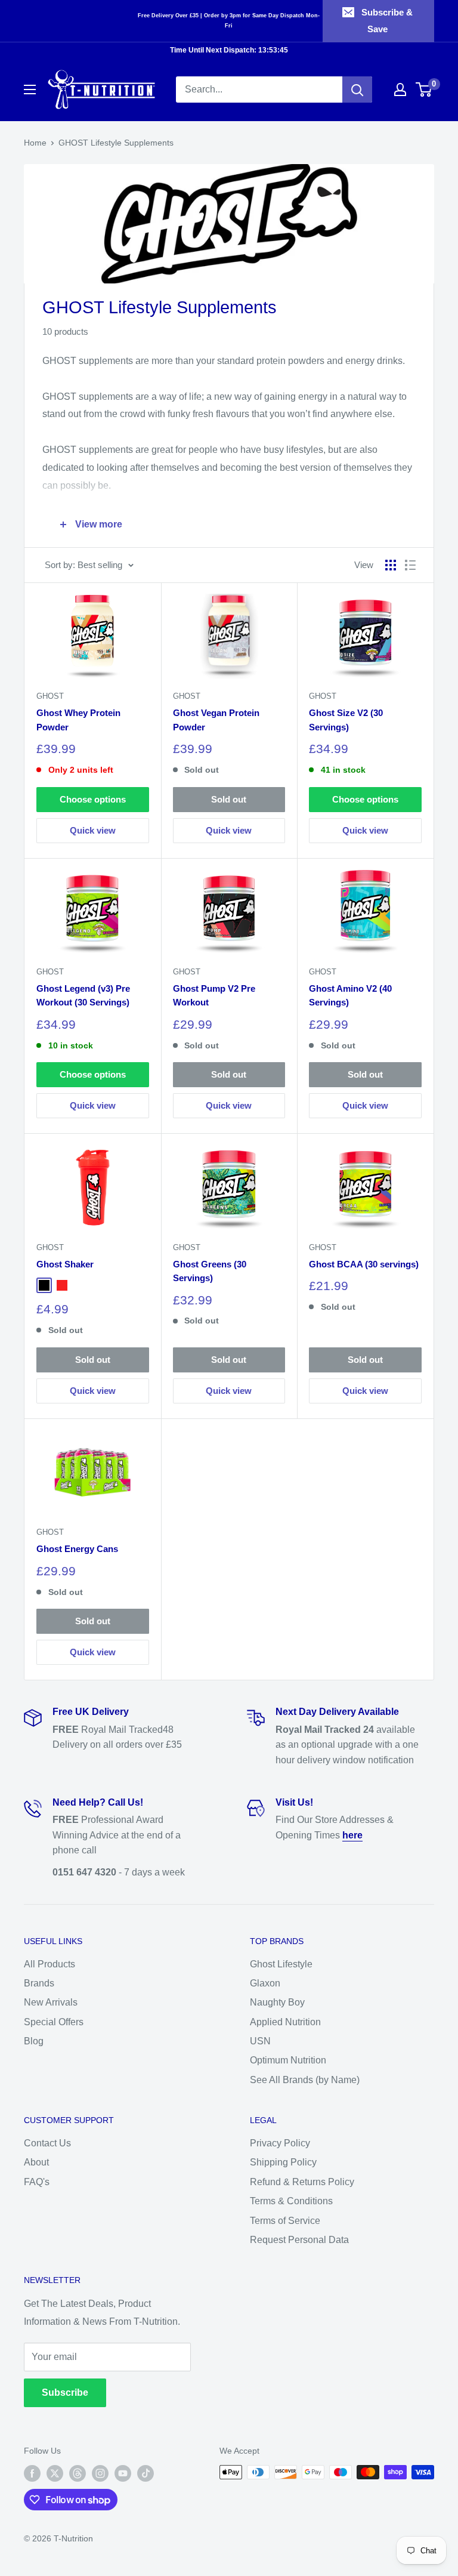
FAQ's (37, 2182)
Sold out (229, 799)
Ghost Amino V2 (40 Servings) (350, 995)
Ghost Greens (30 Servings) (210, 1271)
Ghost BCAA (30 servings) (364, 1264)
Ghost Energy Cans (77, 1549)
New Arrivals (51, 2002)
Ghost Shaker (65, 1264)
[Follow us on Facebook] (32, 2473)
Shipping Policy (283, 2162)
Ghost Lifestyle (281, 1964)
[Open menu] (30, 90)
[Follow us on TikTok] (146, 2473)
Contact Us (47, 2143)
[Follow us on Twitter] (55, 2473)
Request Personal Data (299, 2240)
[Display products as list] (410, 565)
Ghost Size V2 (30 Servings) (346, 720)
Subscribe (65, 2393)
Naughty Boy (277, 2002)
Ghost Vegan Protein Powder (216, 720)
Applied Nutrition (285, 2022)
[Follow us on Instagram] (100, 2473)
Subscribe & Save (387, 21)
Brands (39, 1983)
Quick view (93, 830)
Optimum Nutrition (288, 2060)
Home (35, 143)
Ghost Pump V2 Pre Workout (214, 995)
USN (260, 2041)
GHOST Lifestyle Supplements (116, 143)
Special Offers (54, 2022)
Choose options (93, 799)
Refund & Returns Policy (302, 2182)
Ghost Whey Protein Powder (78, 720)
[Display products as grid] (391, 565)
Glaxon (265, 1983)
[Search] (357, 90)
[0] (424, 90)
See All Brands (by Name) (305, 2080)
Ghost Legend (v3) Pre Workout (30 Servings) (83, 995)
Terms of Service (285, 2221)
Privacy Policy (280, 2143)
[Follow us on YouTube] (123, 2473)
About (36, 2162)
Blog (34, 2041)
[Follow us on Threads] (78, 2473)
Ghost (50, 696)
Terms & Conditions (291, 2201)
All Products (49, 1964)
